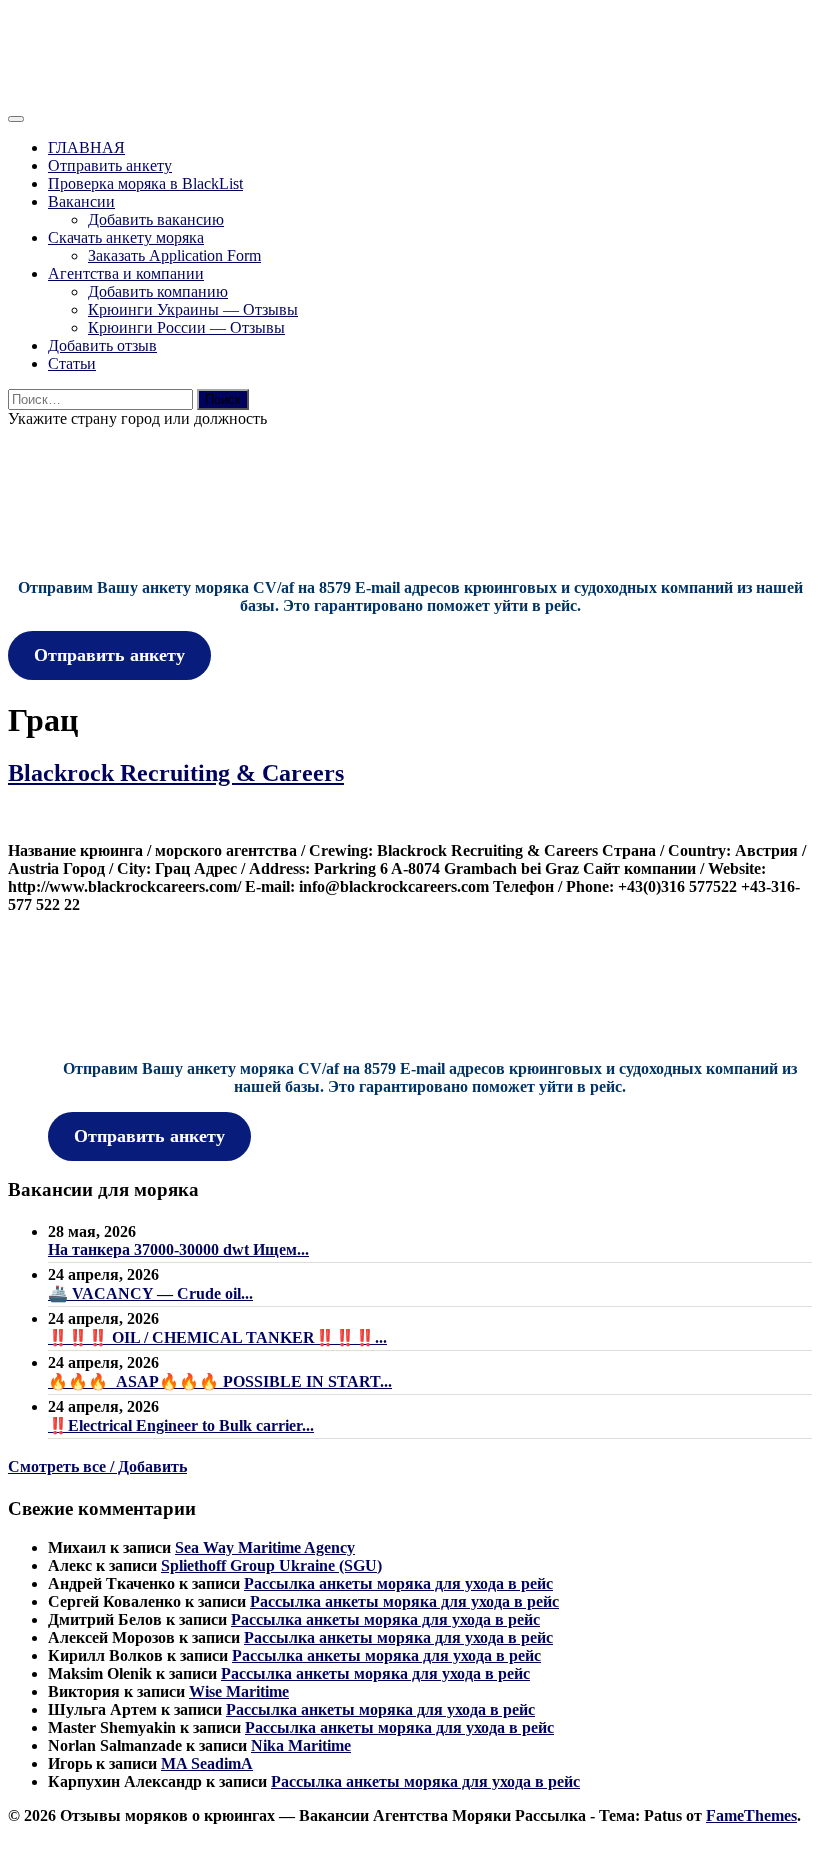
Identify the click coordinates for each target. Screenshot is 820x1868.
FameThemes (751, 1815)
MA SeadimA (207, 1763)
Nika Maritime (301, 1745)
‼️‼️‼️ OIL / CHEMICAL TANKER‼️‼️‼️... (217, 1337)
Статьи (72, 363)
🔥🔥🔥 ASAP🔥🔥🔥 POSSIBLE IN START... (220, 1381)
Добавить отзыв (102, 345)
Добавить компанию (158, 291)
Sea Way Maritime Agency (265, 1547)
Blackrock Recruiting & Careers (176, 773)
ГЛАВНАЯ (86, 147)
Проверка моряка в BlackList (145, 183)
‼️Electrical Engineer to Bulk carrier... (181, 1425)
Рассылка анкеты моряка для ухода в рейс (398, 1583)
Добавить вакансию (156, 219)
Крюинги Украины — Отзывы (193, 309)
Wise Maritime (239, 1691)
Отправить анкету (110, 165)
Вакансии (81, 201)
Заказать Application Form (174, 255)
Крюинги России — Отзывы (186, 327)
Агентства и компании (126, 273)
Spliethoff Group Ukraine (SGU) (271, 1565)
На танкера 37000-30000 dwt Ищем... (178, 1249)
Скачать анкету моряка (126, 237)
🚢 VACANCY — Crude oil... (150, 1293)
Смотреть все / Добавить (97, 1466)
